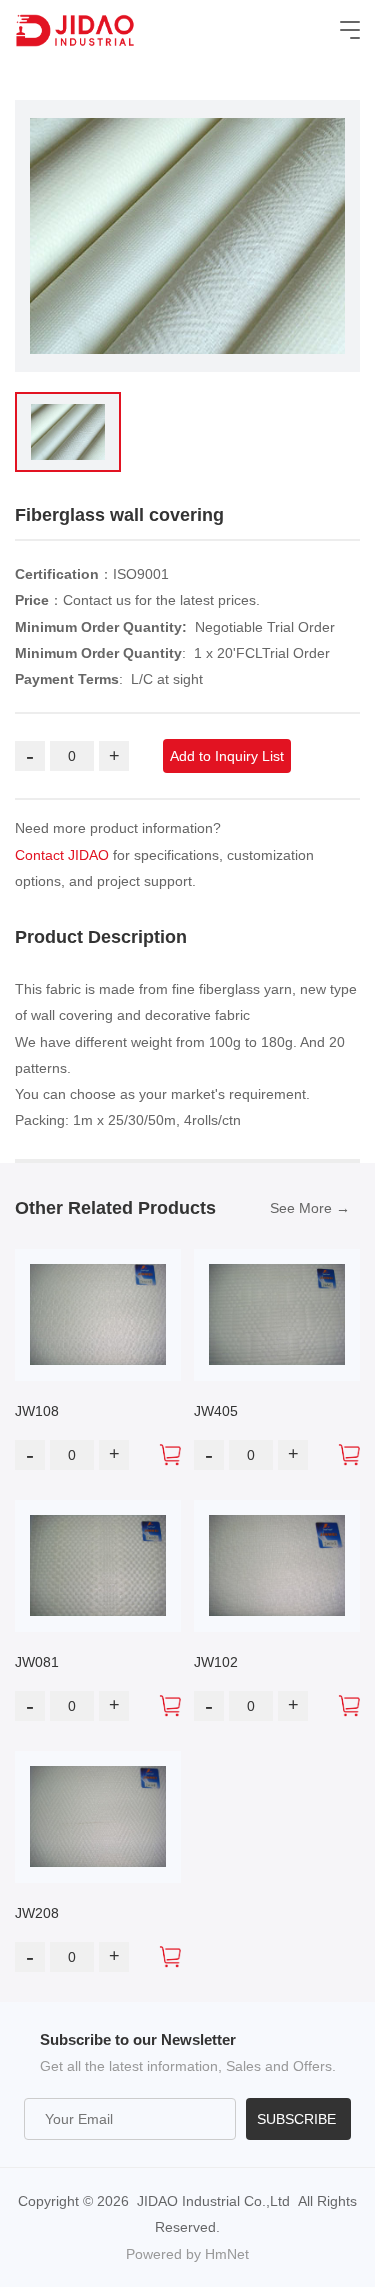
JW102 (216, 1662)
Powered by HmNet (187, 2254)
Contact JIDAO (62, 855)
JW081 (37, 1662)
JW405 (216, 1411)
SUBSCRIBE (296, 2119)
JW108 (37, 1411)
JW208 (37, 1913)
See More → (310, 1208)
